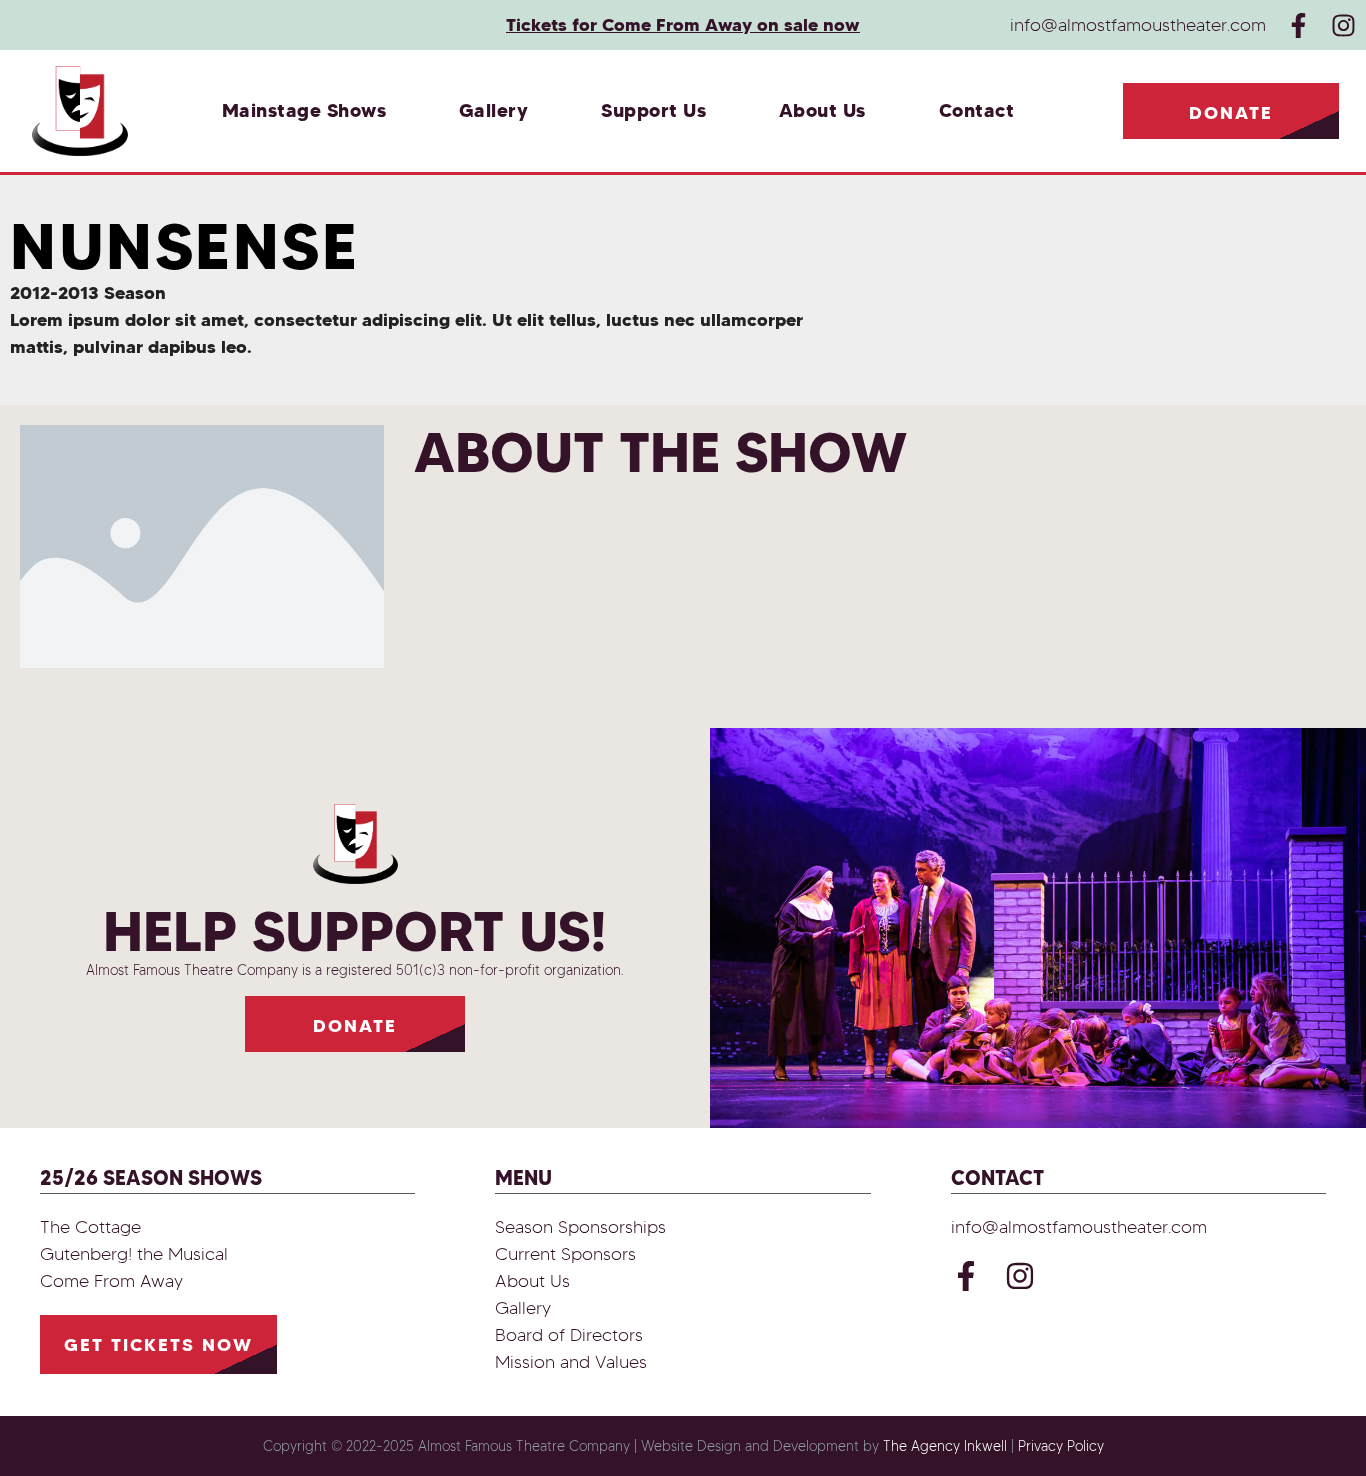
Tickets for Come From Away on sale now (683, 24)
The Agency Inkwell (945, 1446)
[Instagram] (1343, 25)
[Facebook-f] (1298, 25)
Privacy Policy (1061, 1446)
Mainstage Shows (304, 110)
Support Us (653, 110)
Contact (977, 110)
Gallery (494, 110)
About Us (822, 110)
